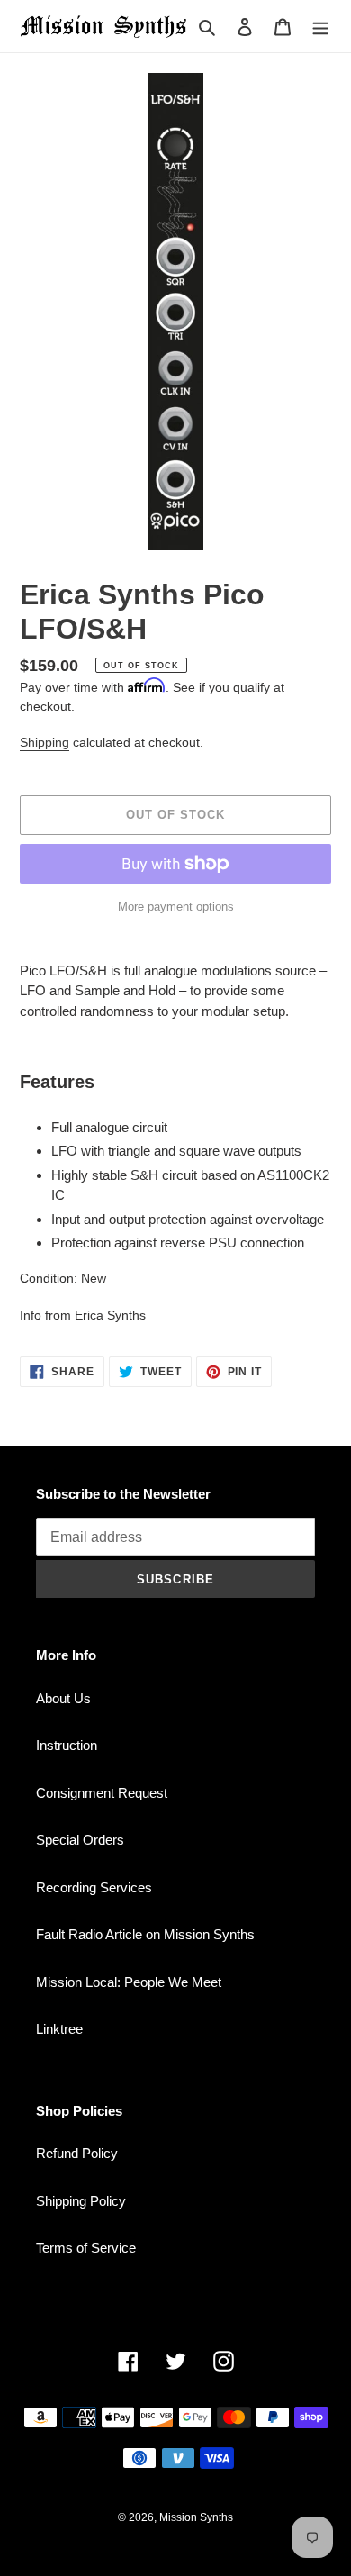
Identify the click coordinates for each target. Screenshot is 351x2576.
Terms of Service (86, 2248)
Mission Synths (196, 2517)
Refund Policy (77, 2153)
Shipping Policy (81, 2201)
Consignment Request (102, 1793)
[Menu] (320, 27)
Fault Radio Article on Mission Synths (145, 1934)
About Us (63, 1698)
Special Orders (80, 1840)
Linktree (59, 2029)
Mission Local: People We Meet (129, 1982)
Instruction (67, 1745)
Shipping (45, 742)
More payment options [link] (176, 907)
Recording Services (94, 1887)
